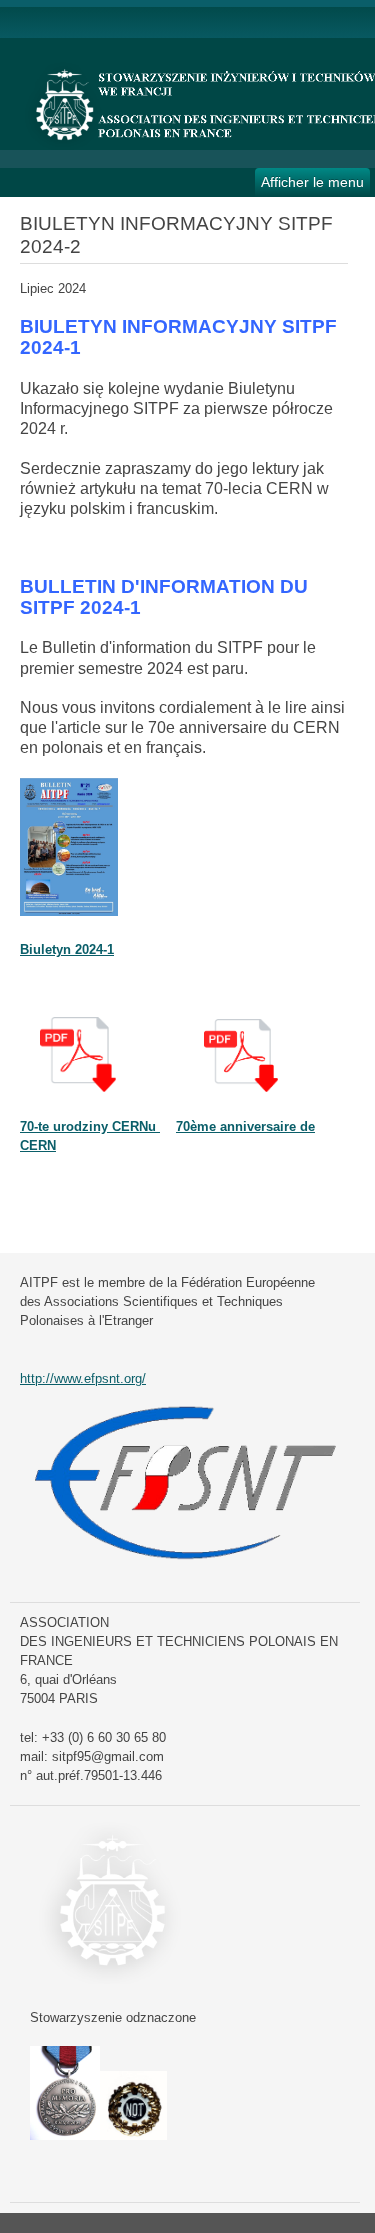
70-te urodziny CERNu (90, 1126)
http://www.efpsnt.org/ (83, 1378)
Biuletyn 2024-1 (67, 949)
